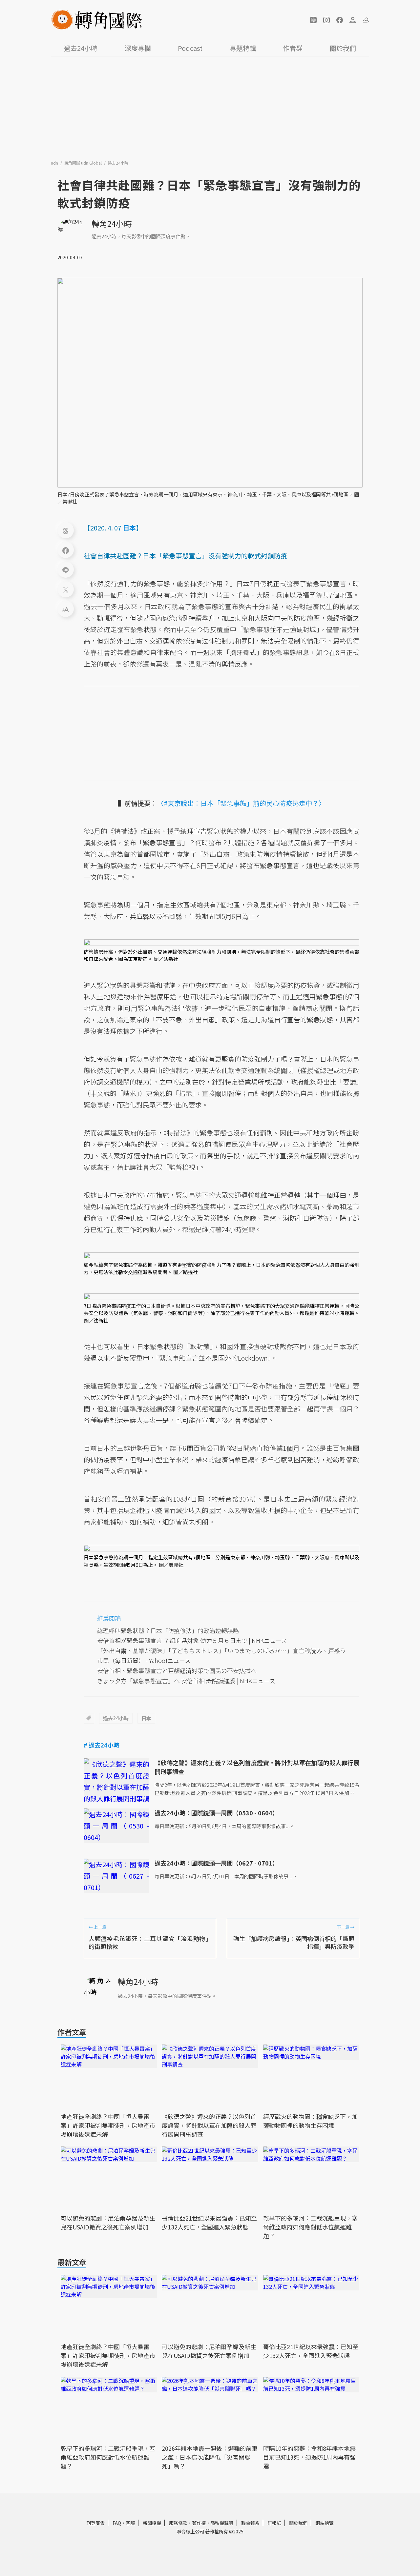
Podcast (190, 48)
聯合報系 (250, 2523)
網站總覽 (325, 2523)
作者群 (293, 48)
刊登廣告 (95, 2523)
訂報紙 (274, 2523)
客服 (130, 2523)
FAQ (117, 2523)
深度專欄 (138, 48)
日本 (146, 1718)
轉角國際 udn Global (84, 163)
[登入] (353, 20)
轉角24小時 (112, 223)
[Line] (66, 569)
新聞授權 (152, 2523)
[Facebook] (66, 550)
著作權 (199, 2523)
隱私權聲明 (222, 2523)
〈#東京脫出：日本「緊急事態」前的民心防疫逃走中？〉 (241, 803)
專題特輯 (243, 48)
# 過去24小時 (102, 1745)
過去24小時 (81, 48)
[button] (313, 20)
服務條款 (178, 2523)
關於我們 (343, 48)
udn (55, 163)
